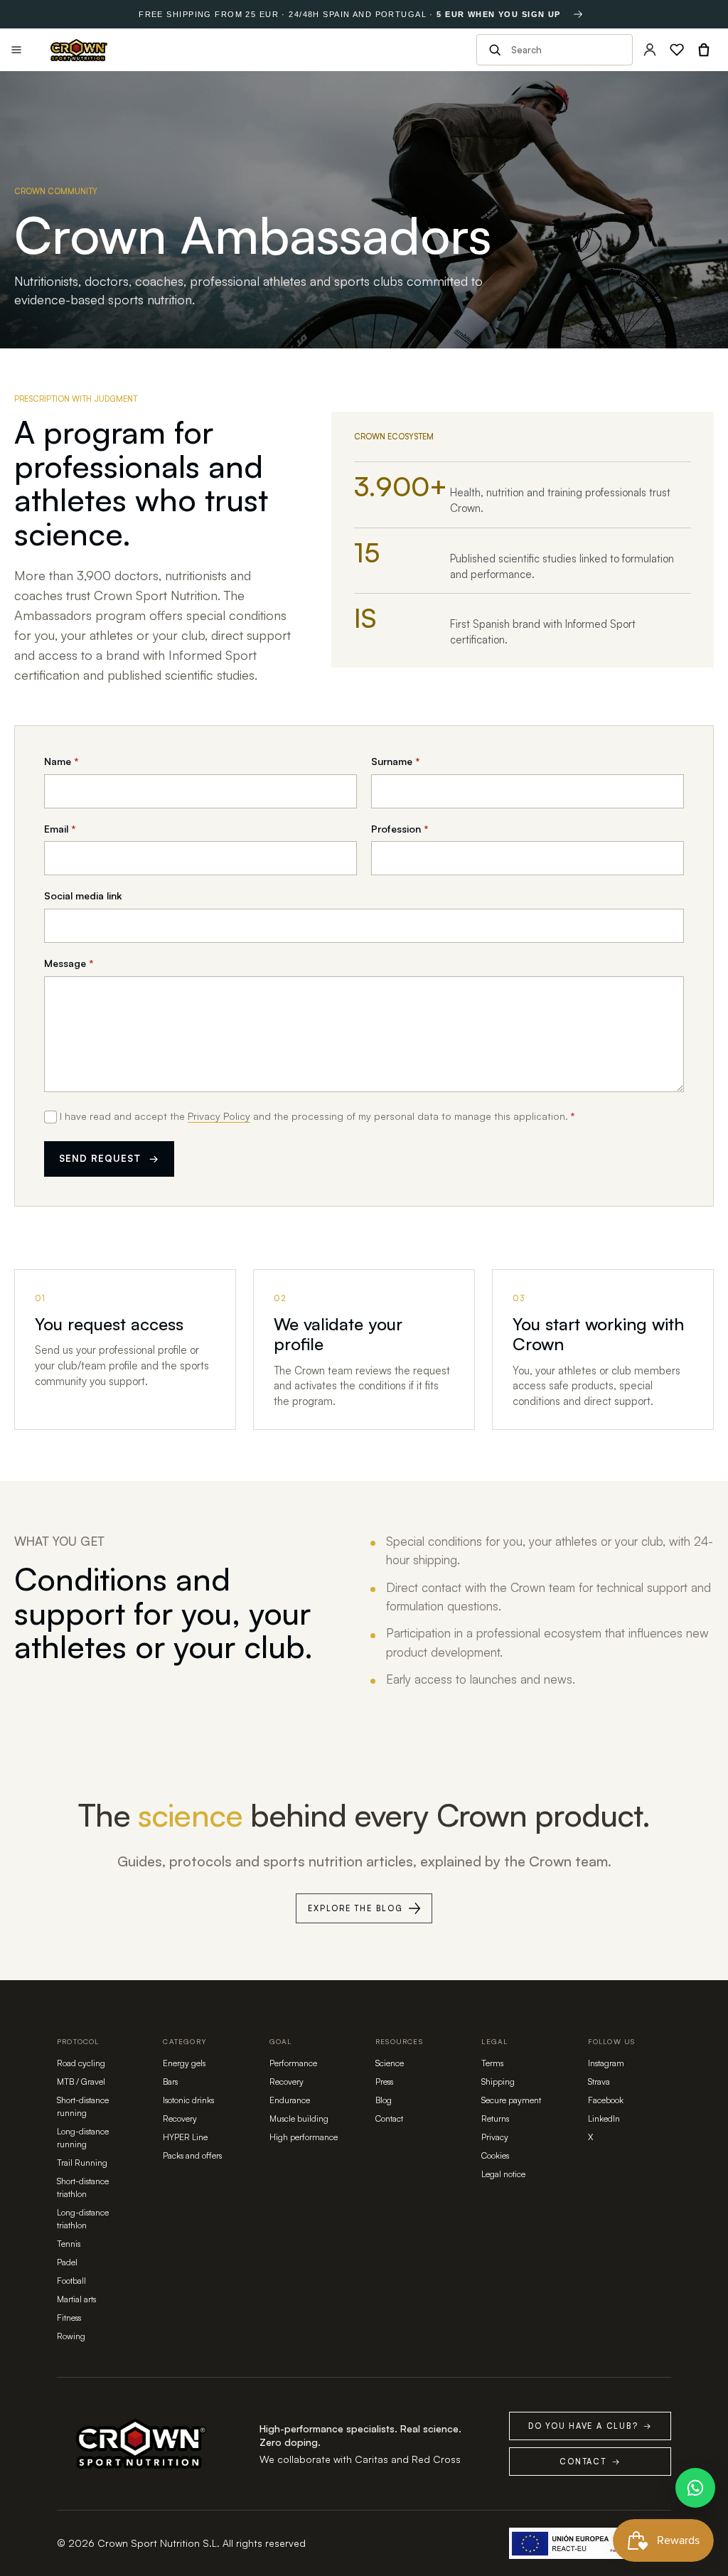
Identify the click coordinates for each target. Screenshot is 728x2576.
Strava (599, 2081)
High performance (304, 2137)
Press (384, 2081)
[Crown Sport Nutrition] (79, 50)
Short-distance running (83, 2106)
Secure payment (511, 2100)
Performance (293, 2063)
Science (390, 2063)
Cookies (495, 2155)
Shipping (498, 2081)
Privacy (495, 2137)
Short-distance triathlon (83, 2187)
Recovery (180, 2118)
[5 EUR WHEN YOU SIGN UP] (578, 14)
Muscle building (299, 2118)
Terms (492, 2063)
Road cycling (81, 2063)
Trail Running (82, 2163)
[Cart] (704, 50)
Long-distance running (83, 2138)
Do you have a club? (590, 2426)
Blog (384, 2100)
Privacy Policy (219, 1116)
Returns (495, 2118)
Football (71, 2281)
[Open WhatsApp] (695, 2488)
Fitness (69, 2318)
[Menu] (16, 50)
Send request (109, 1158)
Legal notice (503, 2174)
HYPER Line (185, 2137)
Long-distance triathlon (83, 2219)
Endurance (290, 2100)
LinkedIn (604, 2118)
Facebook (606, 2100)
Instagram (606, 2063)
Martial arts (76, 2299)
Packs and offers (192, 2155)
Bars (170, 2081)
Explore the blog (355, 1908)
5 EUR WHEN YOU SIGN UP (498, 14)
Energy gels (184, 2063)
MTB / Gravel (81, 2081)
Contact (389, 2118)
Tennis (69, 2244)
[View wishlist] (677, 50)
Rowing (71, 2336)
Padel (67, 2262)
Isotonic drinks (188, 2100)
